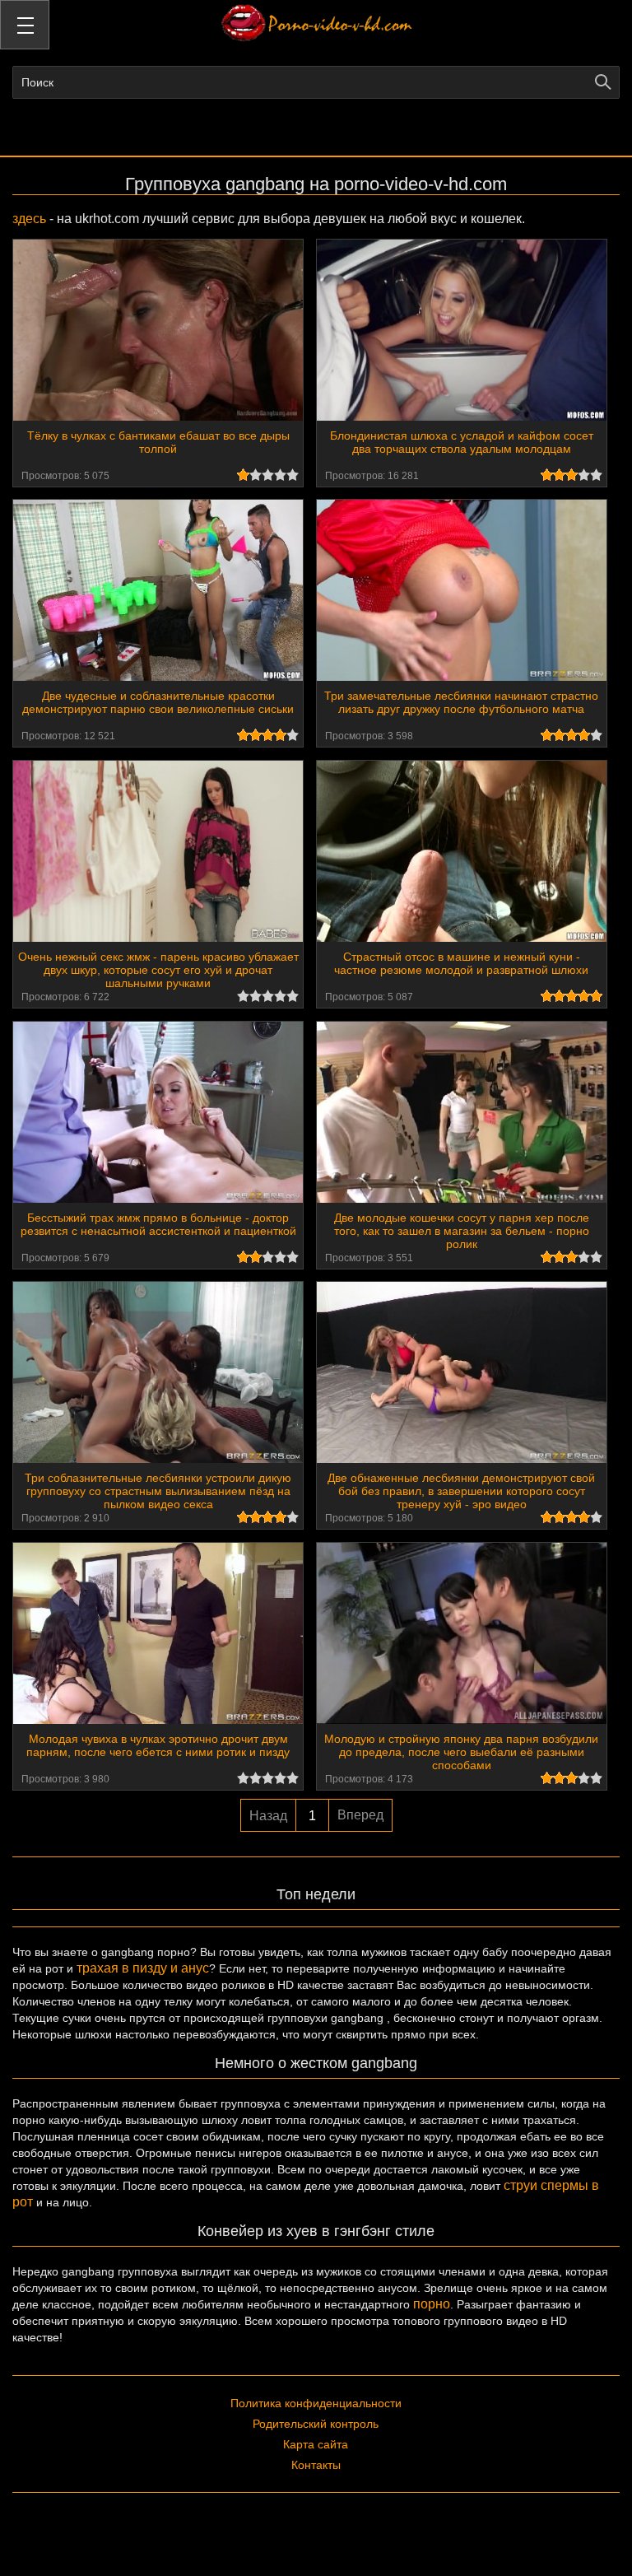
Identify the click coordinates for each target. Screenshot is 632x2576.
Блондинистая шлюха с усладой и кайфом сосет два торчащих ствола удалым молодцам (462, 442)
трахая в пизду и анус (143, 1968)
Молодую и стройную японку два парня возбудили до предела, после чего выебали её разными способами (461, 1752)
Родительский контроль (316, 2424)
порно (432, 2304)
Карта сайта (316, 2444)
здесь (29, 219)
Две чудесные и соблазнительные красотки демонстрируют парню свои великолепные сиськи (158, 702)
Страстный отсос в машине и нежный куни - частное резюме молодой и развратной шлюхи (461, 963)
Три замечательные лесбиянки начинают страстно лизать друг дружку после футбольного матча (461, 702)
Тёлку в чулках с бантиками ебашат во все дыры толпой (158, 442)
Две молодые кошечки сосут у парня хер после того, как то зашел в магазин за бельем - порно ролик (462, 1231)
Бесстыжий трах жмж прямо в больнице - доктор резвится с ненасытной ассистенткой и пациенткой (158, 1224)
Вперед (360, 1815)
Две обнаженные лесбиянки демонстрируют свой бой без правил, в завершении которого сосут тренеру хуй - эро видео (461, 1491)
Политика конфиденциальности (316, 2403)
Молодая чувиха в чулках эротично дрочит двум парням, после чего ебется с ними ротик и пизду (158, 1745)
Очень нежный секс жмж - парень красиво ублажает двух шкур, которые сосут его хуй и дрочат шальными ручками (158, 970)
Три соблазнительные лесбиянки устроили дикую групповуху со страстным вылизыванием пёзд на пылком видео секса (158, 1491)
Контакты (316, 2465)
